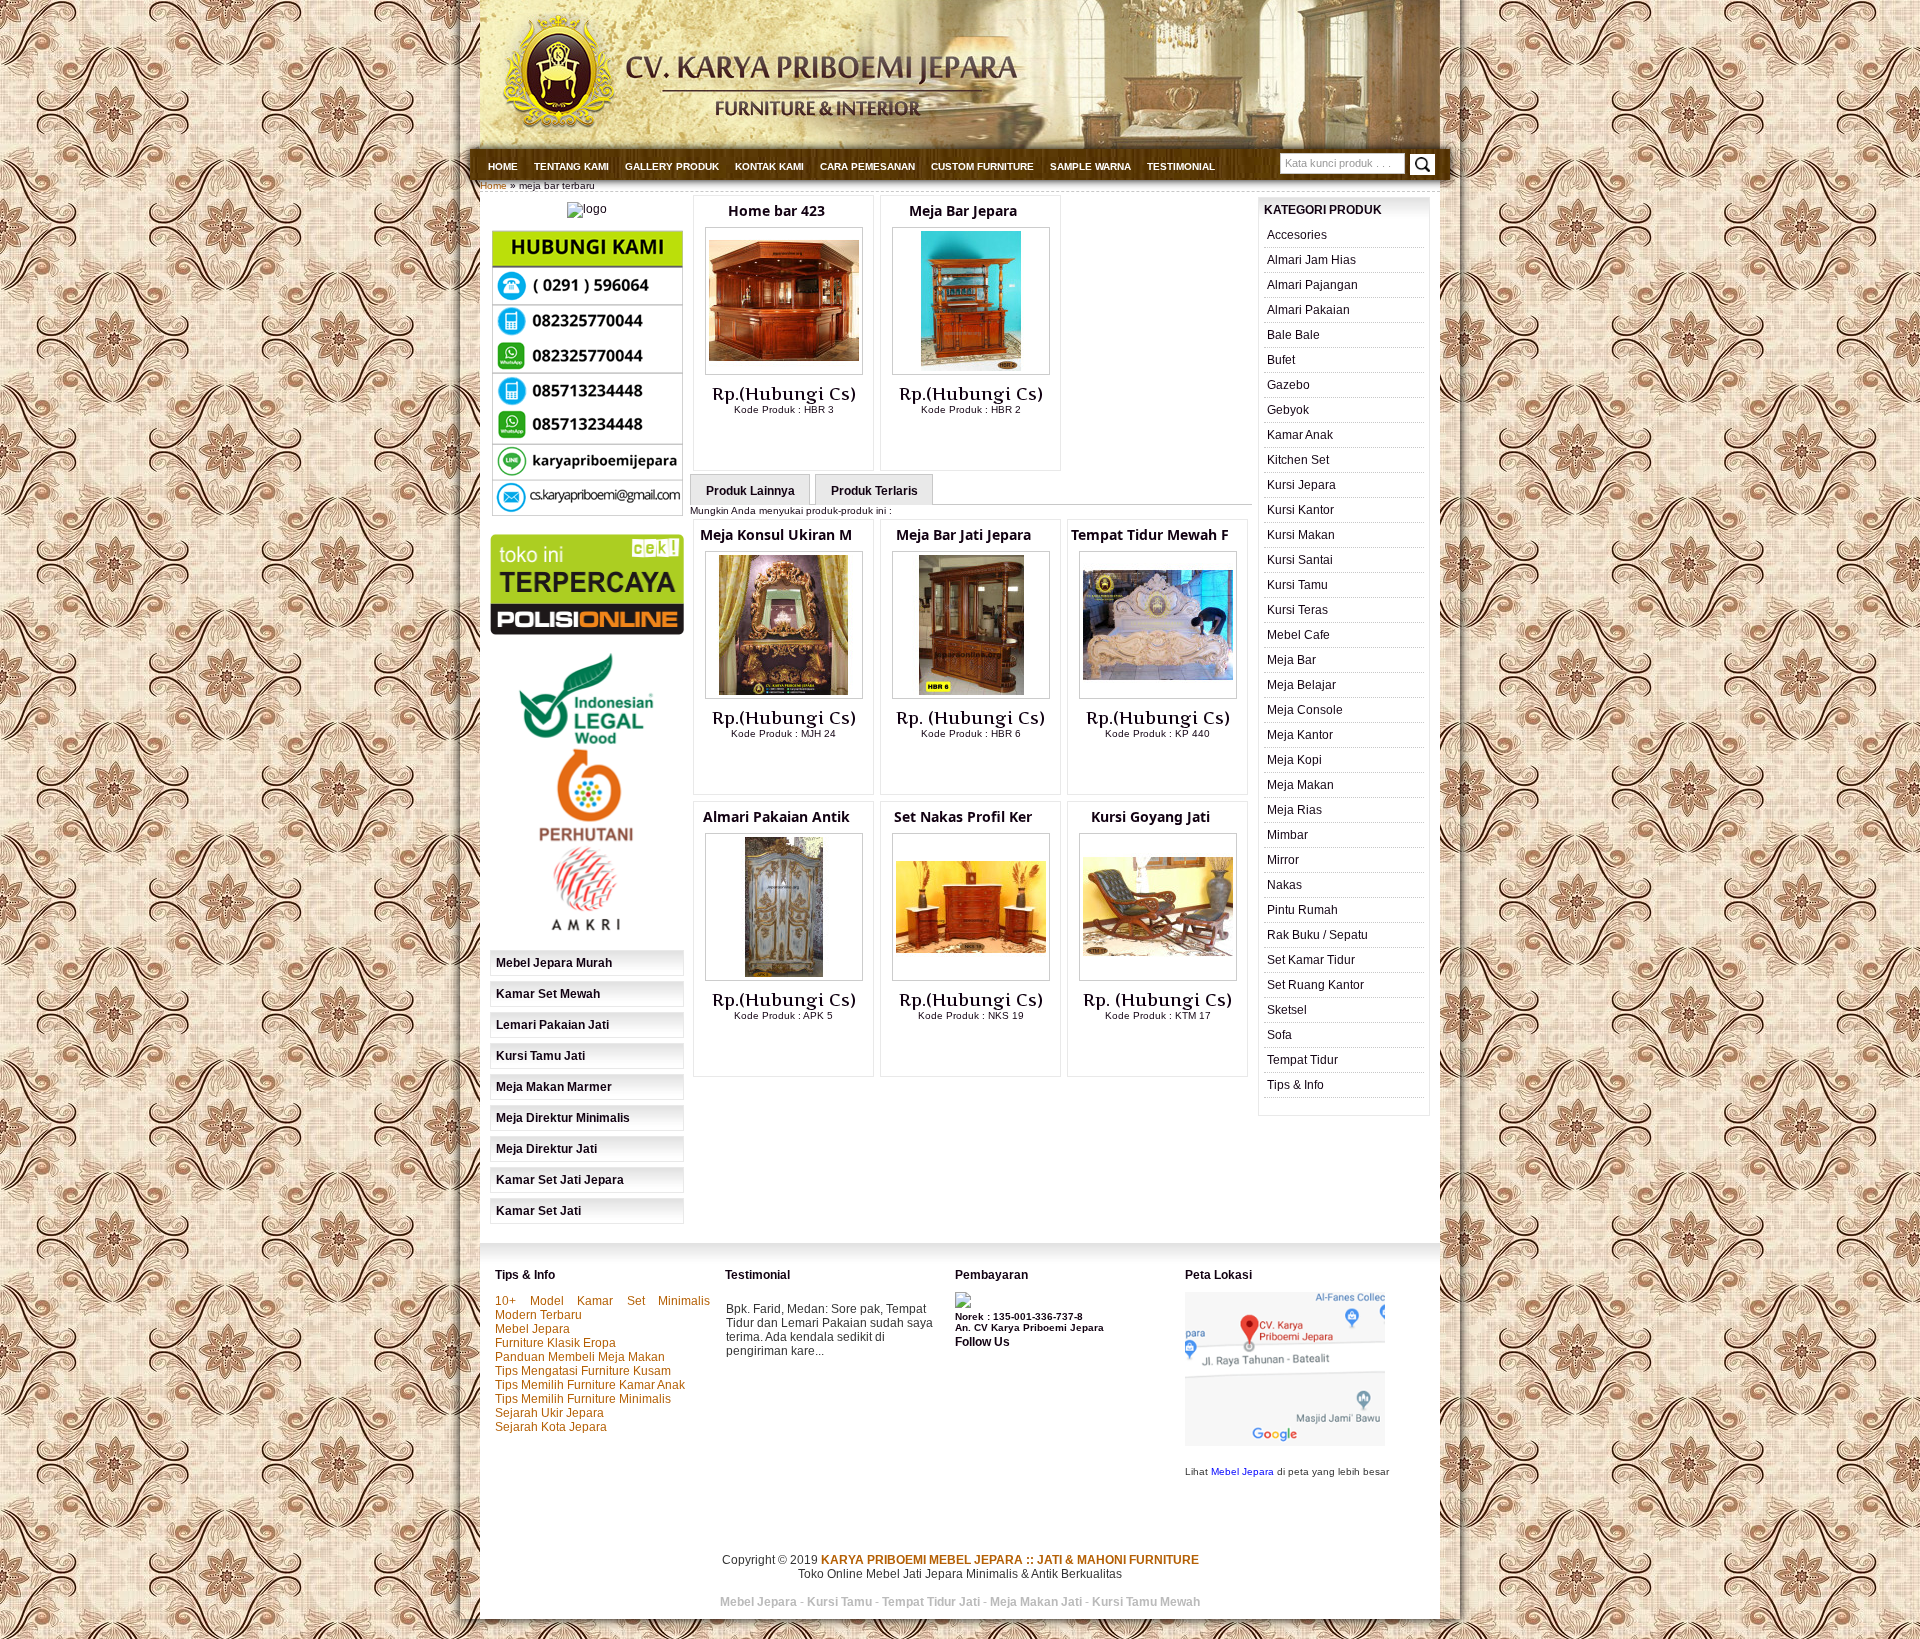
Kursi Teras (1297, 610)
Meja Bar (1291, 660)
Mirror (1283, 860)
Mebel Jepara (532, 1329)
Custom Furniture (982, 166)
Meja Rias (1294, 810)
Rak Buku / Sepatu (1317, 935)
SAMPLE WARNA (1090, 166)
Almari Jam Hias (1311, 260)
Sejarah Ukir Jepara (549, 1413)
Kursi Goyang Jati (1150, 816)
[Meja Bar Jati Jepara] (971, 695)
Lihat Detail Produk (799, 442)
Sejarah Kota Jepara (551, 1427)
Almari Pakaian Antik (776, 816)
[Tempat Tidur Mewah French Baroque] (1158, 695)
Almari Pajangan (1312, 285)
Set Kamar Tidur (1311, 960)
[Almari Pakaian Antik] (784, 977)
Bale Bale (1293, 335)
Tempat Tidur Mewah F (1150, 534)
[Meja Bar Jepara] (971, 371)
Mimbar (1287, 835)
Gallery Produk (672, 166)
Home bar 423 (776, 210)
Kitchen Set (1298, 460)
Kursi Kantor (1300, 510)
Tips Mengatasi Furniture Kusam (583, 1371)
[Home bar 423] (784, 371)
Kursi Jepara (1301, 485)
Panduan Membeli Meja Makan (580, 1357)
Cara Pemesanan (867, 166)
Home (503, 166)
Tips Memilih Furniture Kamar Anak (590, 1385)
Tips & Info (1295, 1085)
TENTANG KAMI (571, 166)
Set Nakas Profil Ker (963, 816)
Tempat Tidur (1302, 1060)
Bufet (1281, 360)
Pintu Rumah (1302, 910)
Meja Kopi (1294, 760)
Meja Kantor (1300, 735)
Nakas (1284, 885)
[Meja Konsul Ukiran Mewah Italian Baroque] (784, 695)
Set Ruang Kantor (1315, 985)
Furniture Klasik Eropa (555, 1343)
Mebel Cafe (1298, 635)
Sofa (1279, 1035)
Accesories (1297, 235)
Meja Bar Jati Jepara (963, 534)
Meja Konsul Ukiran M (776, 534)
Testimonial (1181, 166)
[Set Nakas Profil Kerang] (971, 977)
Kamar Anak (1300, 435)
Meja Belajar (1301, 685)
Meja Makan (1300, 785)
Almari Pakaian (1308, 310)
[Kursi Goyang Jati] (1158, 977)
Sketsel (1287, 1010)
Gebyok (1288, 410)
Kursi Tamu (1297, 585)
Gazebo (1288, 385)
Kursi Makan (1301, 535)
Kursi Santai (1300, 560)
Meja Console (1305, 710)
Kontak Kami (769, 166)
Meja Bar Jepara (963, 210)
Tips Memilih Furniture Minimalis (583, 1399)
